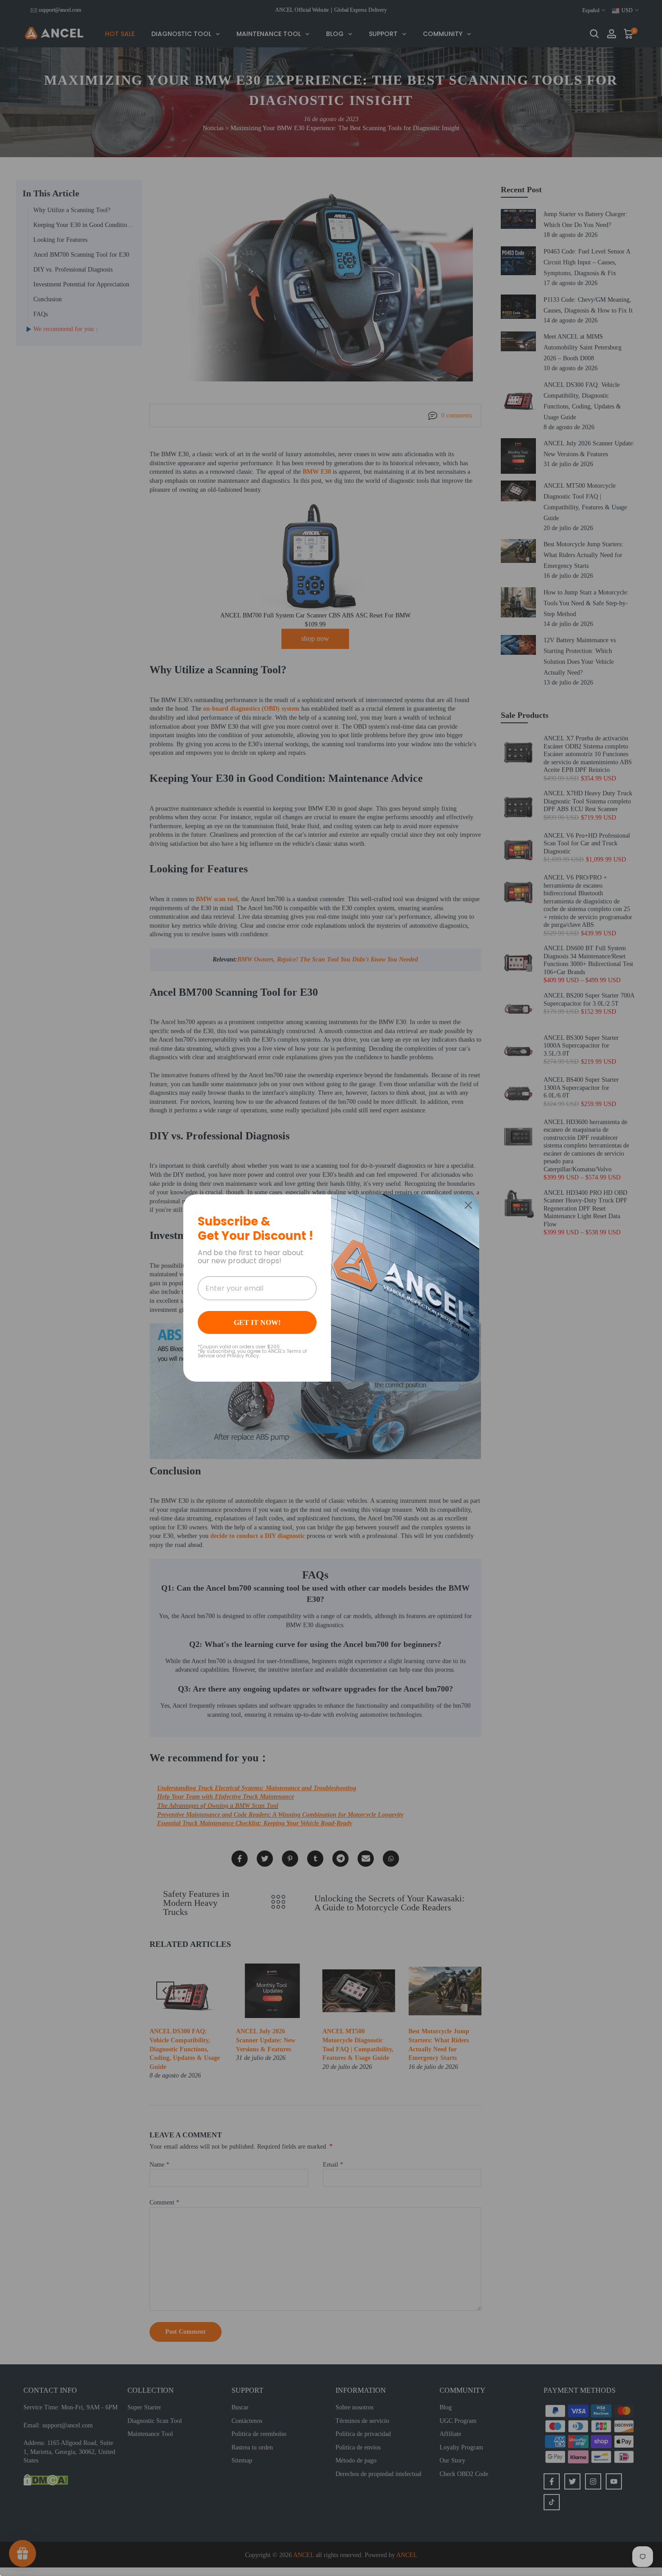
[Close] (468, 1205)
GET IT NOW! (257, 1322)
